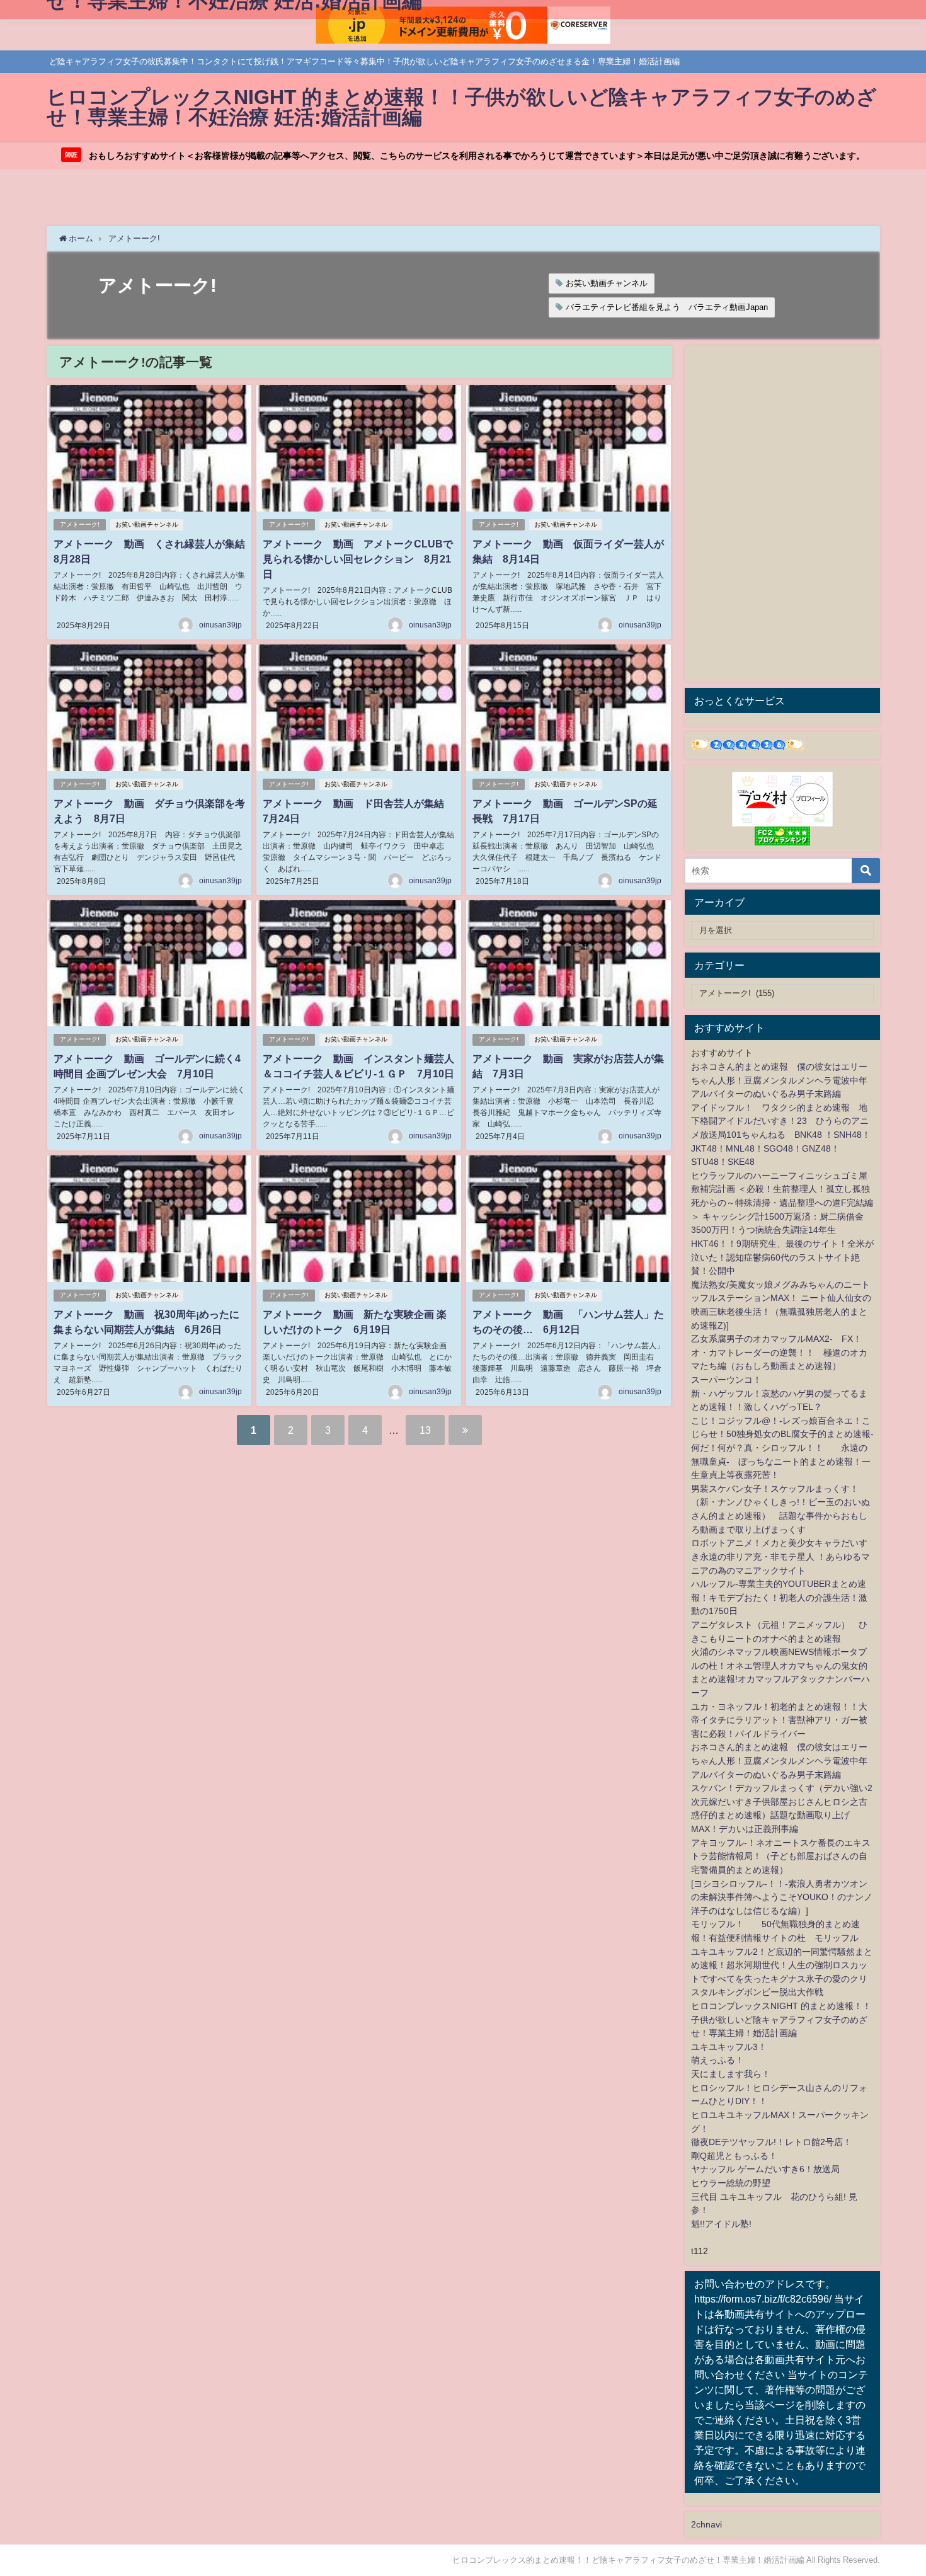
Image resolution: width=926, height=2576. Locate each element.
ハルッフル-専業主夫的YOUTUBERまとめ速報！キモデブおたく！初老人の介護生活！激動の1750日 (779, 1597)
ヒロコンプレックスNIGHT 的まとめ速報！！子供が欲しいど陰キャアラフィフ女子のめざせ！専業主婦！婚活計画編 (781, 2019)
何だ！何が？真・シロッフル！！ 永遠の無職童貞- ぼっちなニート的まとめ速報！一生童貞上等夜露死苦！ (781, 1461)
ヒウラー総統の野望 (731, 2183)
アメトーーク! (80, 524)
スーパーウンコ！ (726, 1380)
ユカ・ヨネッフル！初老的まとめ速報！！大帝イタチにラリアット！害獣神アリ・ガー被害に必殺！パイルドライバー (779, 1720)
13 (425, 1430)
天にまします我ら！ (731, 2074)
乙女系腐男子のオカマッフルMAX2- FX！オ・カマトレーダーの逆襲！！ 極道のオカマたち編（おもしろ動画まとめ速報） (779, 1352)
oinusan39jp (220, 625)
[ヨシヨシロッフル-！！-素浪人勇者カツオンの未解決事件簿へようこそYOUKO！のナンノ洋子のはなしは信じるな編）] (782, 1897)
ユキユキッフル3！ (729, 2047)
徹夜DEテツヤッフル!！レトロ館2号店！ (771, 2142)
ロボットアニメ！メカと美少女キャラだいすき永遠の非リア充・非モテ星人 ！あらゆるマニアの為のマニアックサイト (780, 1556)
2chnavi (706, 2524)
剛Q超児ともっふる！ (734, 2156)
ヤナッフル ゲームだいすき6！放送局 (765, 2169)
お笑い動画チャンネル (607, 283)
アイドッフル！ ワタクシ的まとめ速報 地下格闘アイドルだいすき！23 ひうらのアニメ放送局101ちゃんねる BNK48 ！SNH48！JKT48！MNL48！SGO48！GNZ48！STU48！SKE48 (781, 1135)
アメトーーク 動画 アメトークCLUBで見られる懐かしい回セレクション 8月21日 (358, 559)
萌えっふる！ (717, 2060)
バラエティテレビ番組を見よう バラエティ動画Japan (667, 307)
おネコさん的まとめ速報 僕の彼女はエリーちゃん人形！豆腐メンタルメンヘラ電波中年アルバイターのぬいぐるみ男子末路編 (779, 1080)
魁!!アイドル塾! (721, 2224)
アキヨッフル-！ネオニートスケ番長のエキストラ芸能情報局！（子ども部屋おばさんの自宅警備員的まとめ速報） (781, 1856)
